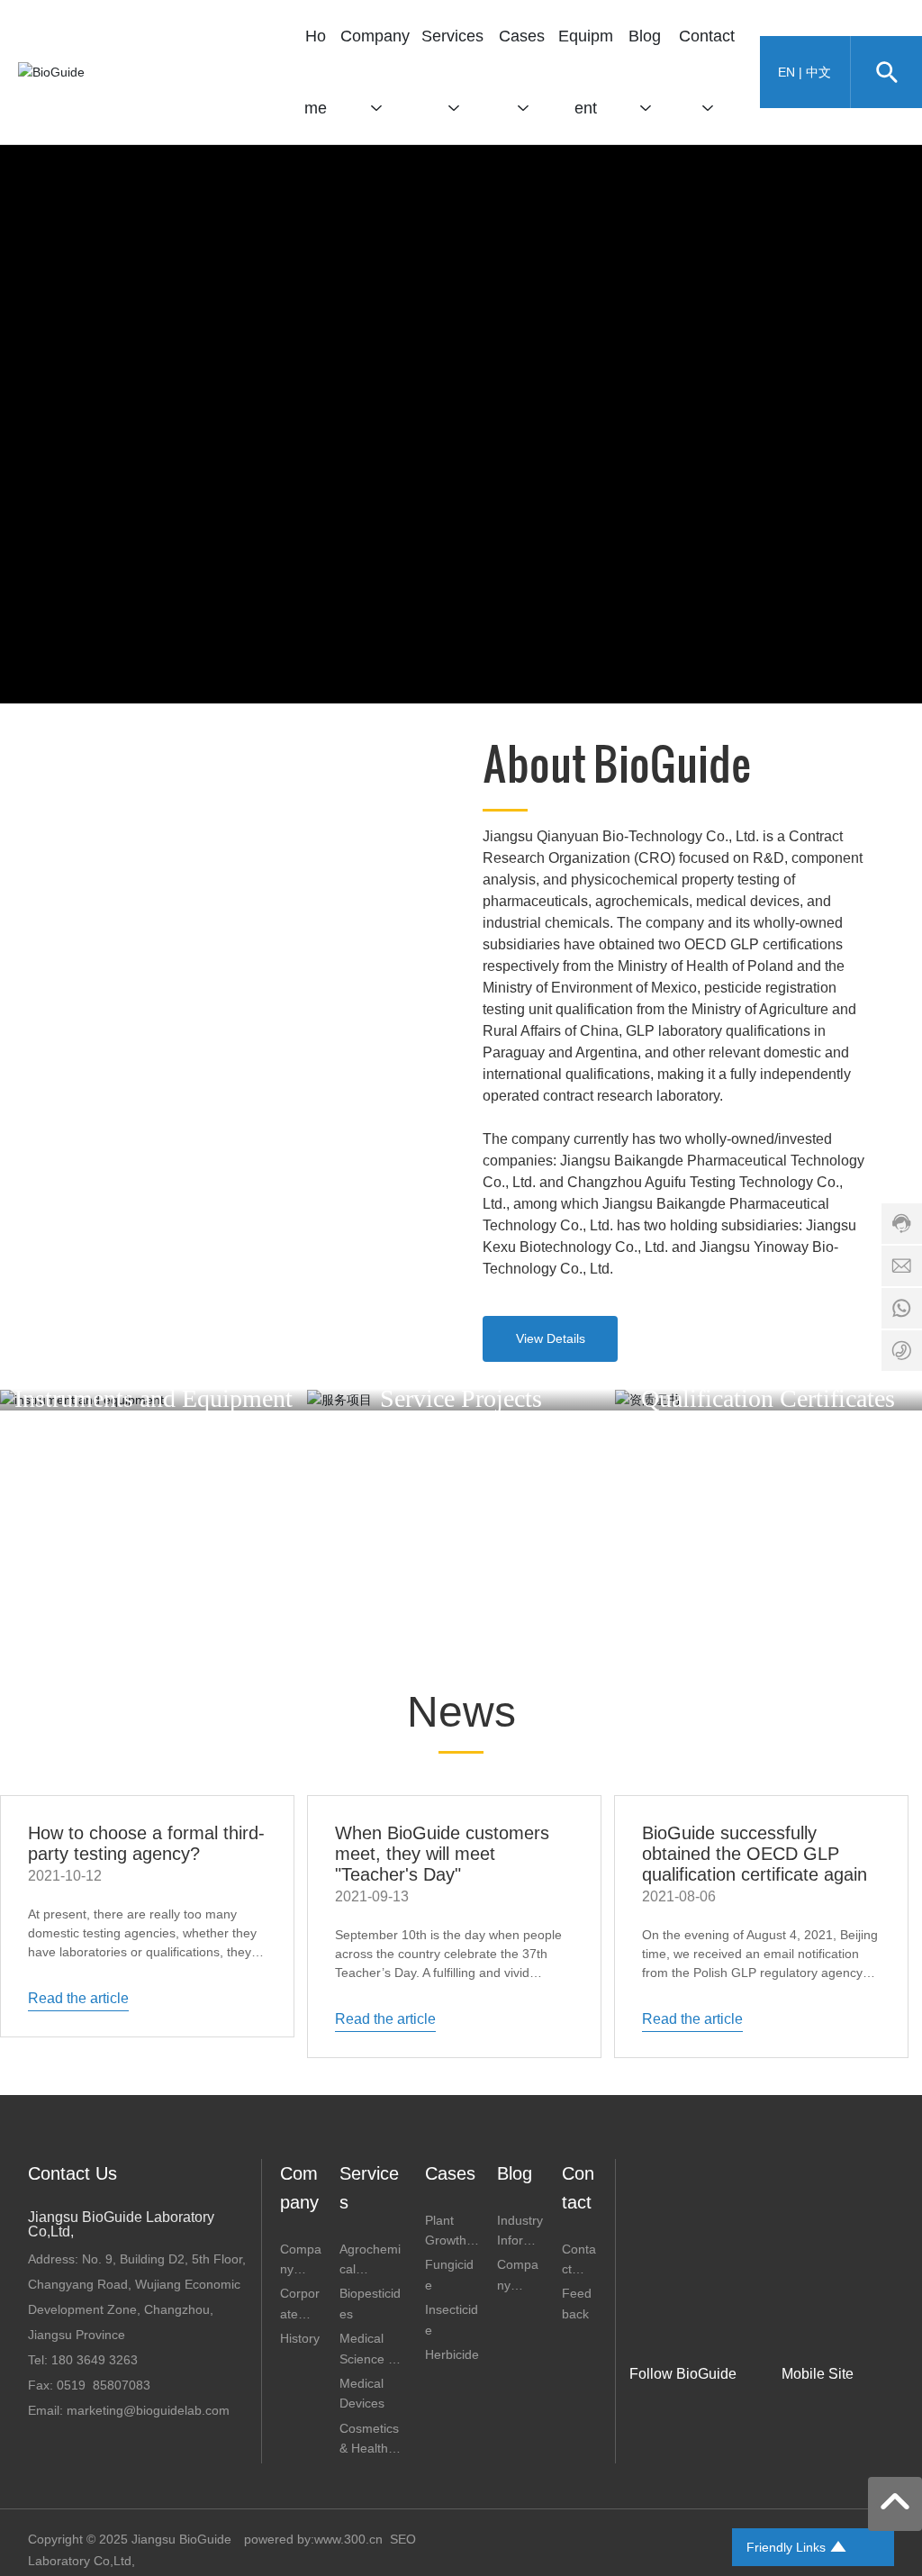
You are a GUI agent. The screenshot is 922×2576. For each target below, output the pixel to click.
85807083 (122, 2385)
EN (786, 72)
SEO (403, 2539)
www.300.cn (348, 2539)
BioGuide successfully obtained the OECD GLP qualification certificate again (755, 1854)
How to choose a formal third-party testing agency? (146, 1843)
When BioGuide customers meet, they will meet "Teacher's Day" (442, 1854)
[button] (461, 685)
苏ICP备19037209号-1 (641, 2546)
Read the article (78, 1998)
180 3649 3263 (95, 2360)
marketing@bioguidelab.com (148, 2410)
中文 (818, 72)
